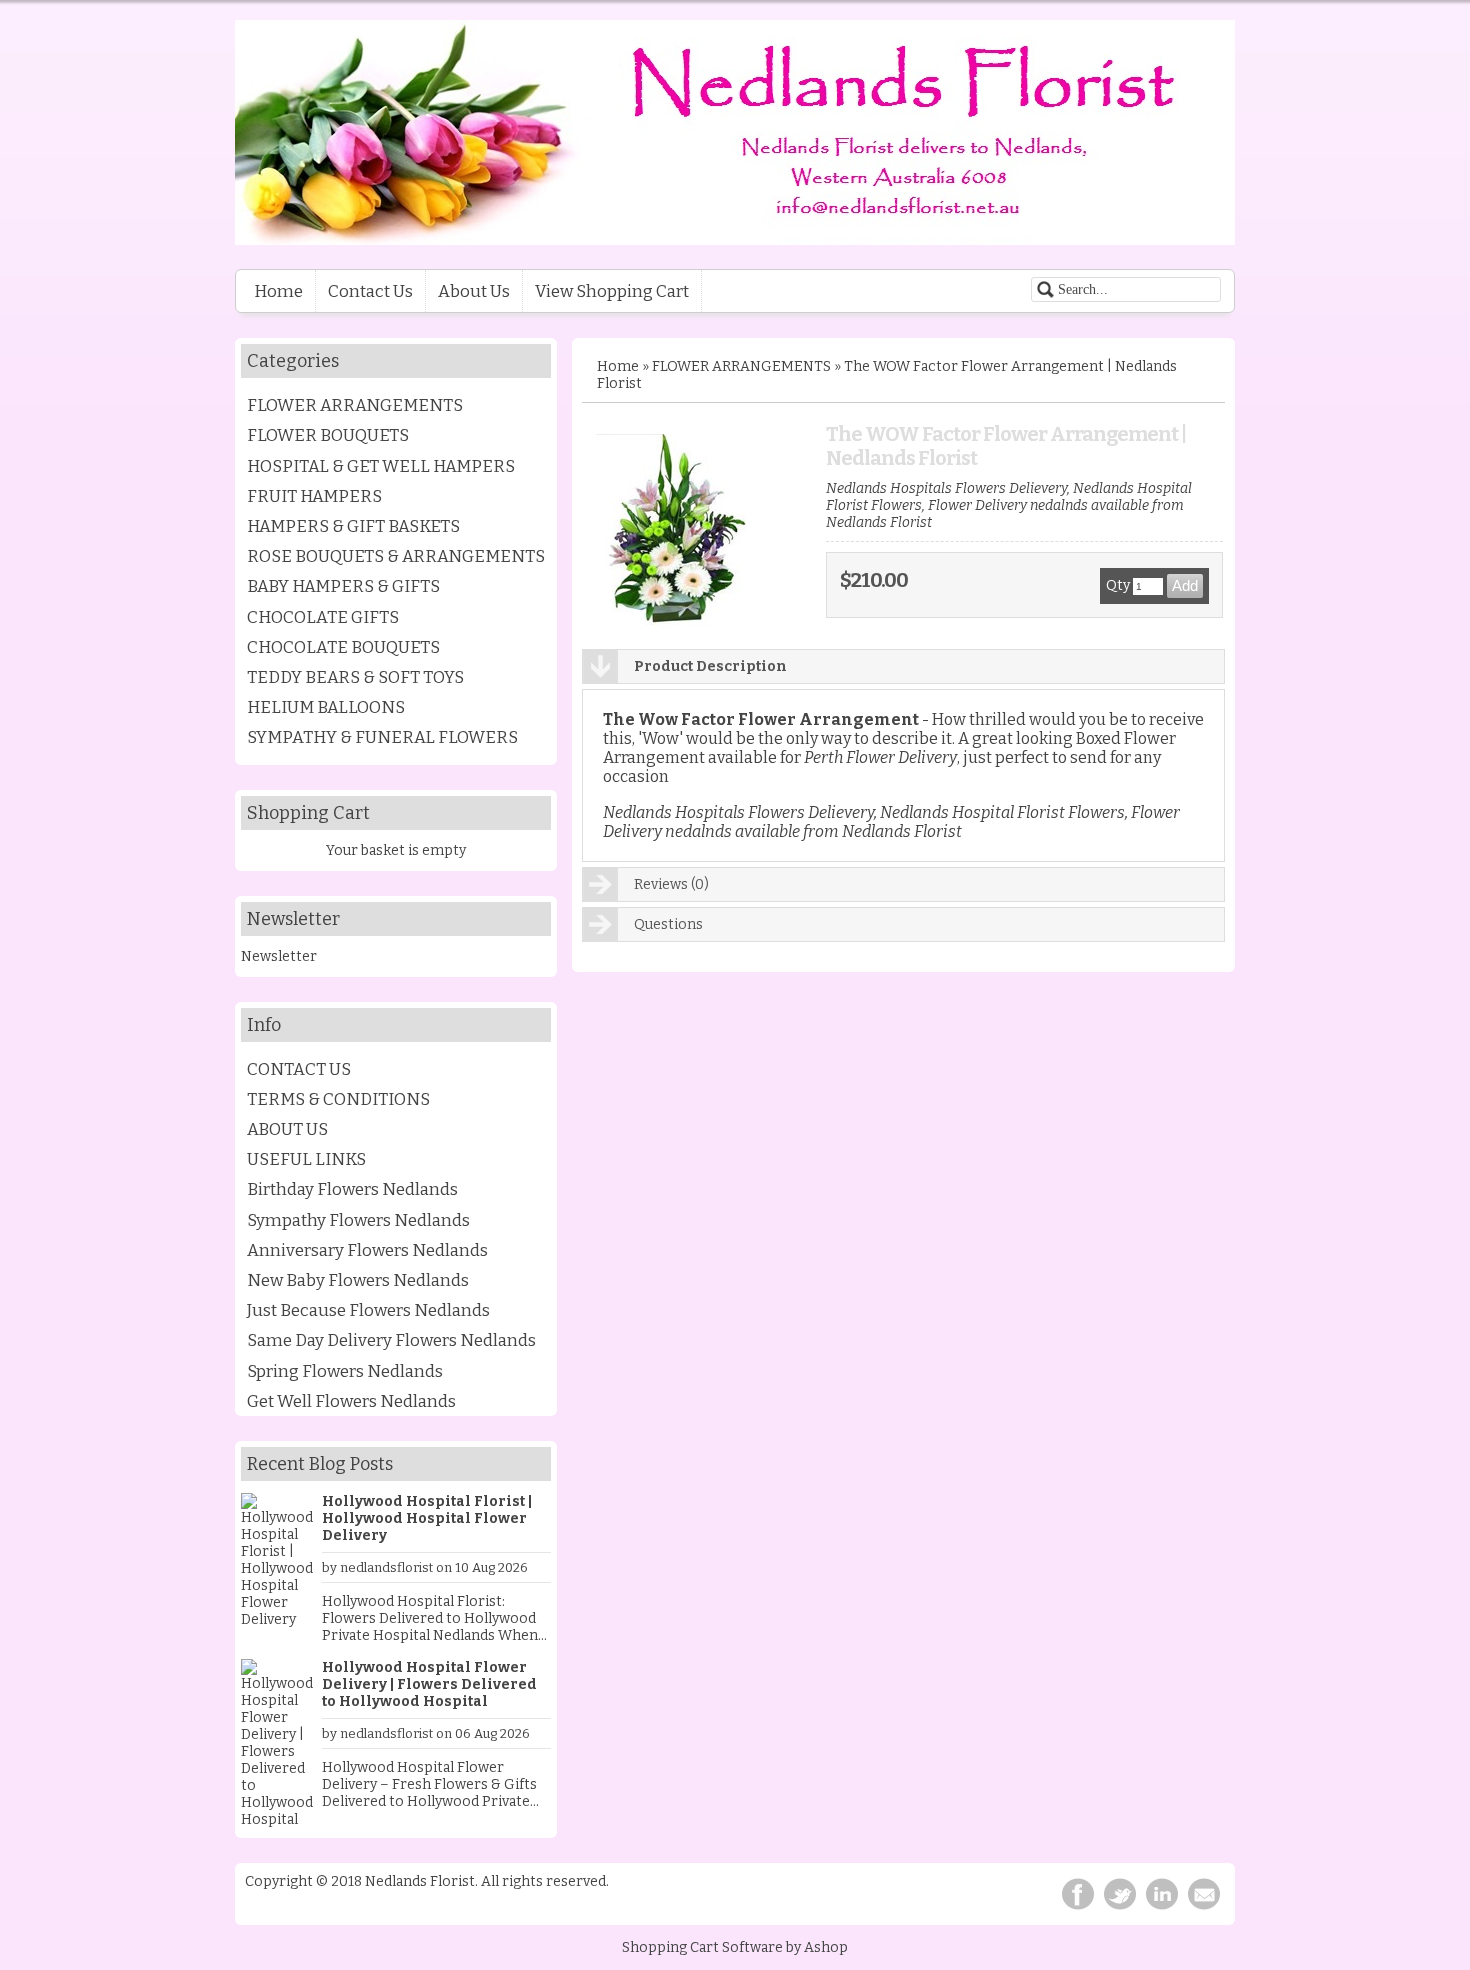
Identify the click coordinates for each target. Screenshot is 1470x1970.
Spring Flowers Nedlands (345, 1371)
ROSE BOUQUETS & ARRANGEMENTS (396, 556)
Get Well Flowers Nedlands (351, 1401)
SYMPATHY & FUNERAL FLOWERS (382, 737)
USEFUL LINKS (306, 1159)
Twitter (1120, 1894)
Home (278, 291)
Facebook (1078, 1894)
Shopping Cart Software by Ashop (735, 1947)
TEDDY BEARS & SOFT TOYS (355, 677)
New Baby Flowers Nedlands (358, 1280)
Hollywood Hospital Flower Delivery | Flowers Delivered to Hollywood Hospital (429, 1684)
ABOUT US (287, 1129)
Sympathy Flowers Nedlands (358, 1220)
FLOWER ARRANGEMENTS (355, 405)
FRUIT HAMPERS (314, 496)
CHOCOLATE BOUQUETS (343, 647)
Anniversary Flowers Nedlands (367, 1250)
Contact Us (370, 291)
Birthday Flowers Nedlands (352, 1189)
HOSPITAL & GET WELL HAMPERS (381, 466)
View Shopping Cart (612, 291)
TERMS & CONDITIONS (338, 1099)
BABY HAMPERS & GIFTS (343, 586)
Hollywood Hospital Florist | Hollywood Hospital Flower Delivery (427, 1518)
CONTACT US (299, 1069)
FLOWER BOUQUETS (328, 435)
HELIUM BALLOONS (326, 707)
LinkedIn (1162, 1894)
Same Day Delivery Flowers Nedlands (391, 1340)
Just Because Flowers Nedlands (368, 1310)
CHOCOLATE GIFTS (323, 617)
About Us (474, 291)
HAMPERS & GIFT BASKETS (353, 526)
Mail (1204, 1894)
